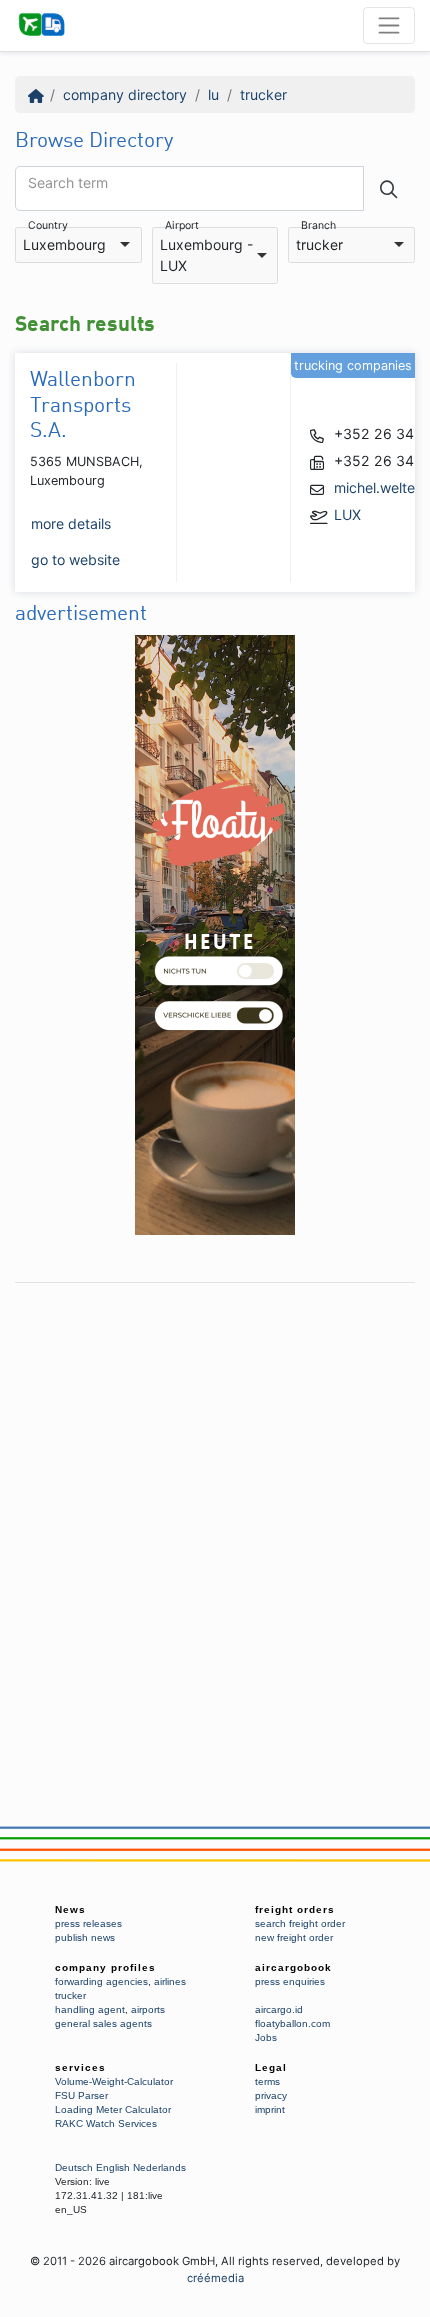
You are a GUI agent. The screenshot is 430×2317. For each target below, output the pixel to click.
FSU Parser (81, 2095)
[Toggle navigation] (389, 25)
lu (213, 94)
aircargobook (293, 1967)
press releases (88, 1923)
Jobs (266, 2037)
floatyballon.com (292, 2023)
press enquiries (290, 1981)
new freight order (294, 1937)
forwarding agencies (101, 1981)
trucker (263, 94)
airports (148, 2009)
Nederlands (159, 2167)
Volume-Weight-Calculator (114, 2081)
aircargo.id (279, 2009)
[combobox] (78, 245)
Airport (182, 226)
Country (48, 226)
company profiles (105, 1967)
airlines (170, 1981)
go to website (75, 559)
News (70, 1909)
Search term (68, 183)
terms (267, 2081)
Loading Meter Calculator (113, 2109)
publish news (85, 1937)
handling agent (90, 2009)
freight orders (295, 1909)
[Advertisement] (215, 1508)
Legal (271, 2067)
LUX (347, 514)
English (113, 2167)
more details (71, 523)
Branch (318, 226)
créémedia (215, 2278)
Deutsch (74, 2167)
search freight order (300, 1923)
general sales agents (103, 2023)
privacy (271, 2095)
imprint (270, 2109)
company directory (125, 94)
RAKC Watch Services (106, 2123)
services (80, 2067)
